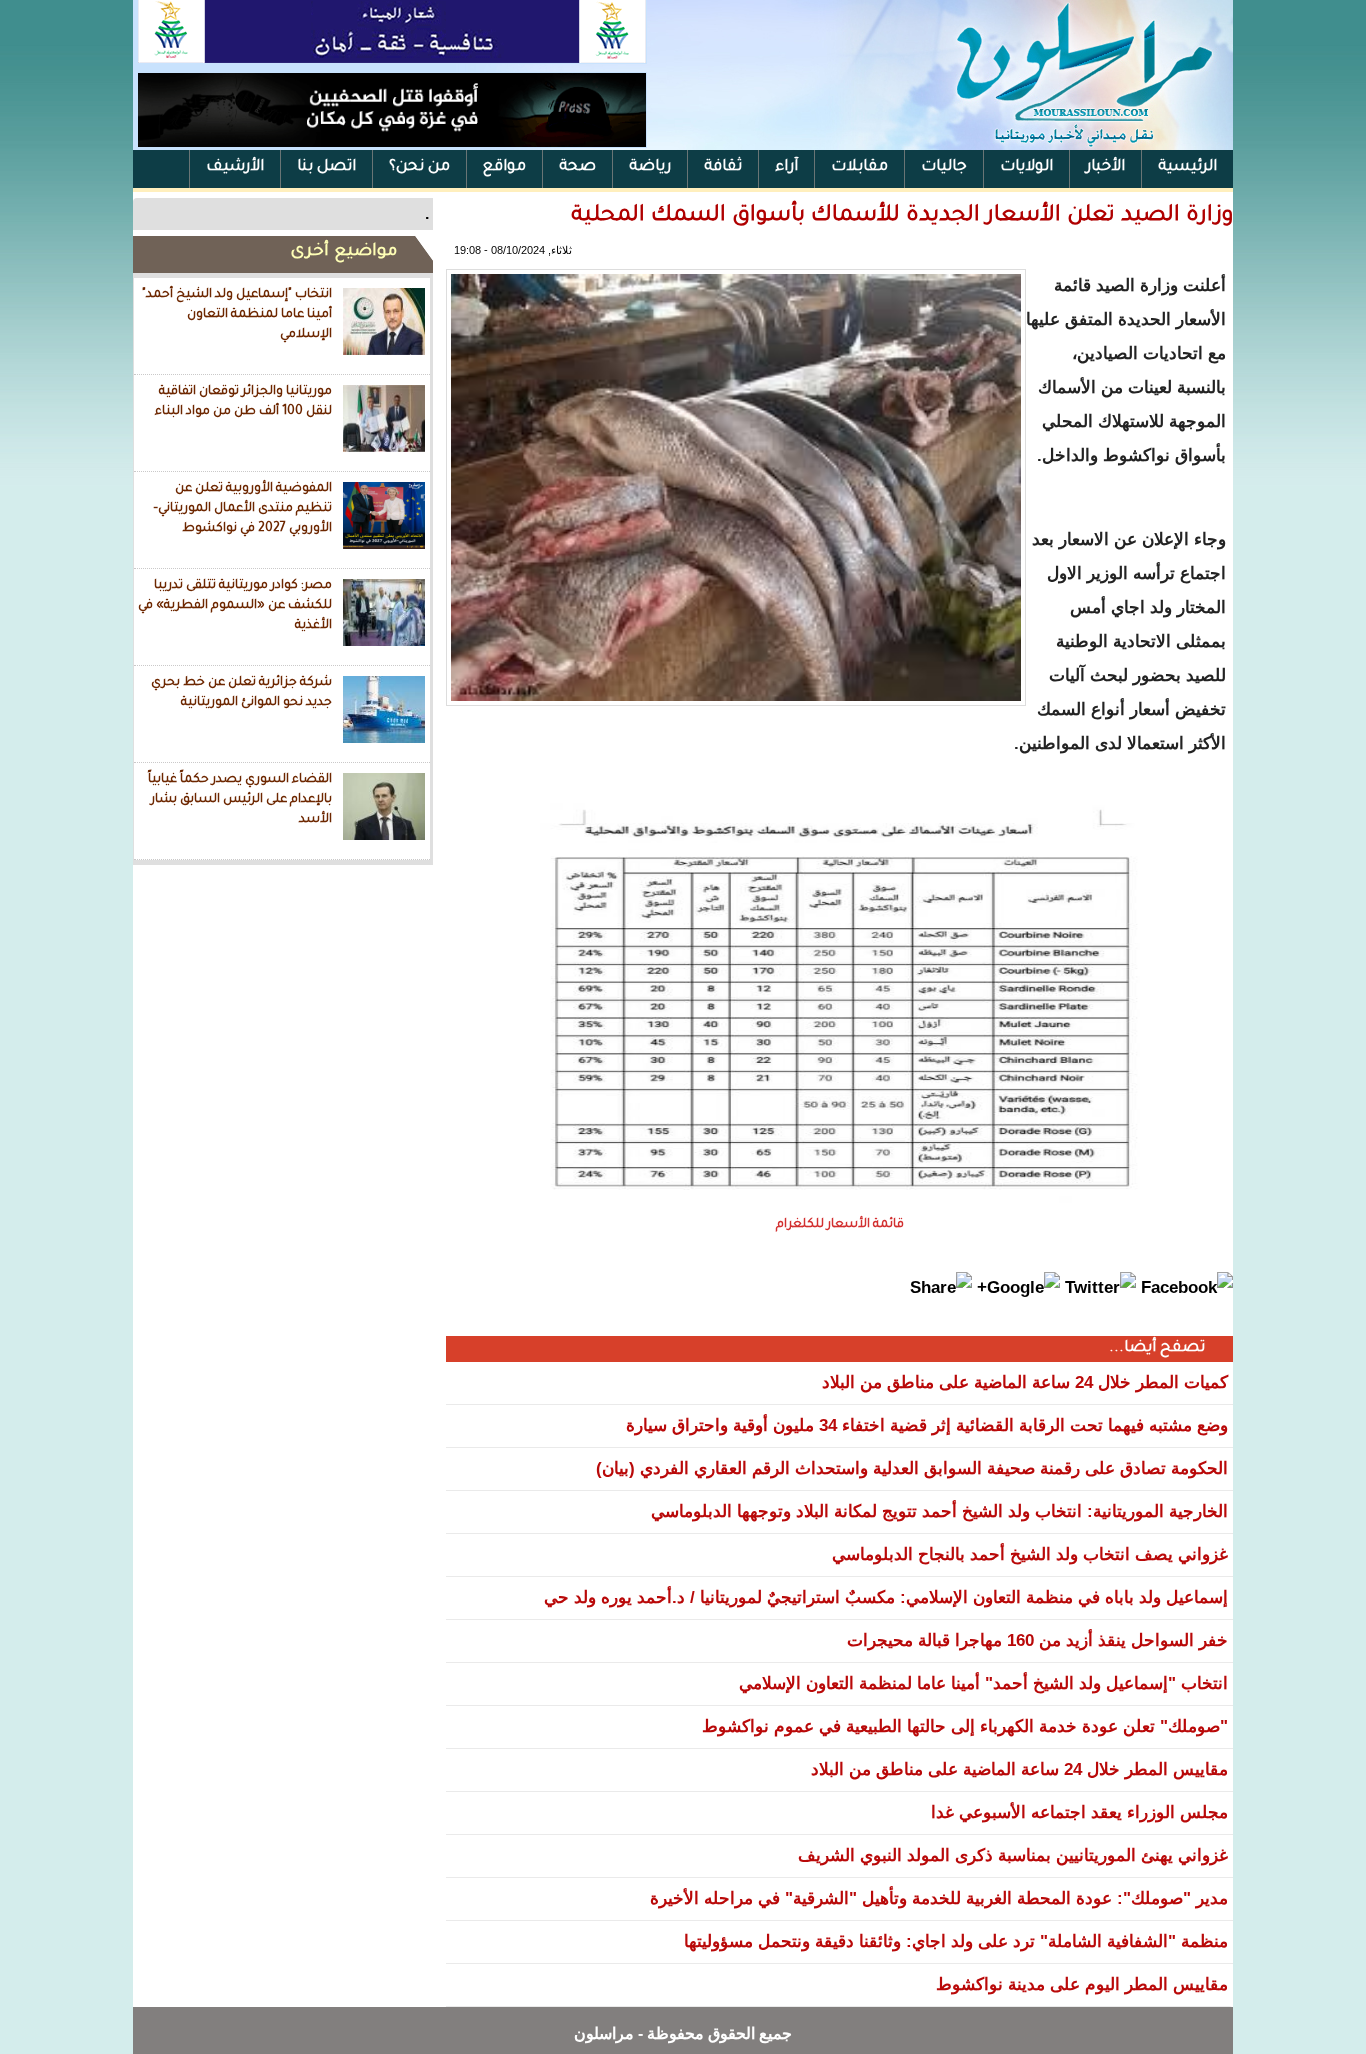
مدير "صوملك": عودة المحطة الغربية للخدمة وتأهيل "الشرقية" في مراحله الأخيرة (939, 1898)
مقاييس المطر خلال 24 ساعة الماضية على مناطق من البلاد (1019, 1769)
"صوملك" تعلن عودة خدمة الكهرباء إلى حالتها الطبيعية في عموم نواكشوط (965, 1726)
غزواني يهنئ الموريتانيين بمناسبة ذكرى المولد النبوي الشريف (1013, 1855)
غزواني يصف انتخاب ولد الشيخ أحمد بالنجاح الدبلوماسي (1030, 1554)
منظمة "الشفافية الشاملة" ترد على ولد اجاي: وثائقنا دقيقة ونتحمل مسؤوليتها (956, 1941)
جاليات (944, 167)
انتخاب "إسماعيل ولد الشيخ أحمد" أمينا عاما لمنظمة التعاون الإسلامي (237, 314)
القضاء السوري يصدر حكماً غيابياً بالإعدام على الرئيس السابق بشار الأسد (240, 799)
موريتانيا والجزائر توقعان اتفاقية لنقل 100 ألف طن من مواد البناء (243, 402)
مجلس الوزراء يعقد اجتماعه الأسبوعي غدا (1079, 1812)
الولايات (1026, 167)
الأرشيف (235, 167)
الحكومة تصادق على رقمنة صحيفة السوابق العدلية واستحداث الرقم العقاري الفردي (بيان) (912, 1468)
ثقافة (723, 167)
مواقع (504, 167)
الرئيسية (1187, 167)
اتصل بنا (326, 167)
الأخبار (1105, 167)
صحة (577, 167)
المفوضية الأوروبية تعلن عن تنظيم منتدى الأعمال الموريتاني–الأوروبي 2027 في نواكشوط (242, 508)
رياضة (650, 167)
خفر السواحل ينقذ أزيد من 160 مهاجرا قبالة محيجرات (1037, 1640)
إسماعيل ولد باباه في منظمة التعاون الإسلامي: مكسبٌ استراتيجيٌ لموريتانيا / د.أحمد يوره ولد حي (886, 1597)
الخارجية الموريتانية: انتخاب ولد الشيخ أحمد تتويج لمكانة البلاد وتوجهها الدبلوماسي (939, 1511)
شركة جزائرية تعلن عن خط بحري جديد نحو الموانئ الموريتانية (241, 693)
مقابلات (859, 167)
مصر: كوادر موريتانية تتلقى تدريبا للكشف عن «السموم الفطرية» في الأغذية (235, 605)
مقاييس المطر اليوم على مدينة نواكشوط (1082, 1984)
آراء (786, 167)
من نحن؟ (419, 167)
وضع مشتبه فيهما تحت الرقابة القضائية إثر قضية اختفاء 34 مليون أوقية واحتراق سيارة (927, 1425)
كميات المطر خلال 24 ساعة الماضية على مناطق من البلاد (1025, 1382)
